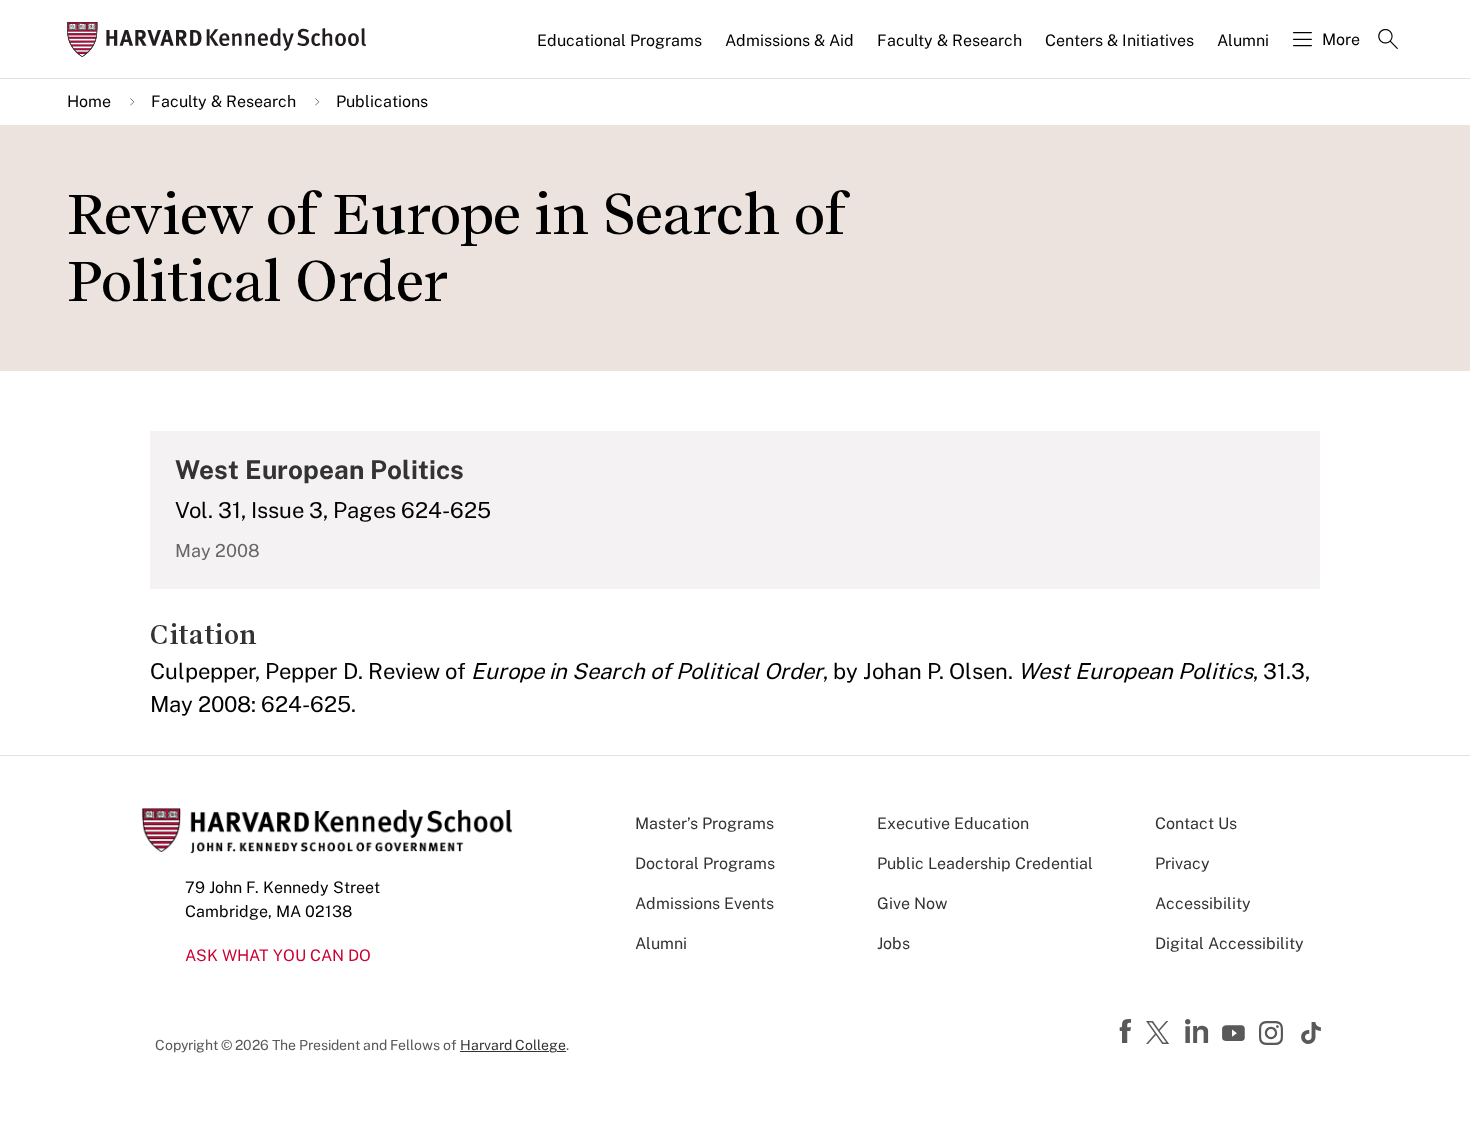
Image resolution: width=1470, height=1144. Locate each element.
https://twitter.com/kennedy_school (1161, 1034)
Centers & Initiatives (1119, 40)
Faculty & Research (949, 40)
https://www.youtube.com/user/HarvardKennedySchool (1236, 1034)
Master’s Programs (704, 823)
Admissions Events (704, 903)
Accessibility (1203, 903)
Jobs (893, 943)
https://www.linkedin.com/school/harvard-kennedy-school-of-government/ (1199, 1032)
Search (1388, 41)
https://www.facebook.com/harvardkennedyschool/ (1128, 1032)
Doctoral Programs (705, 863)
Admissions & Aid (789, 40)
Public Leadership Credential (985, 863)
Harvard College (513, 1045)
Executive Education (953, 823)
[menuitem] (621, 49)
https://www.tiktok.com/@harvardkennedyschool (1312, 1033)
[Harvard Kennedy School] (223, 39)
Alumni (1243, 40)
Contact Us (1196, 823)
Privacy (1182, 863)
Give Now (912, 903)
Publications (382, 101)
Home (89, 101)
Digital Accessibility (1229, 943)
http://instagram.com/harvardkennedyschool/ (1274, 1035)
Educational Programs (619, 40)
